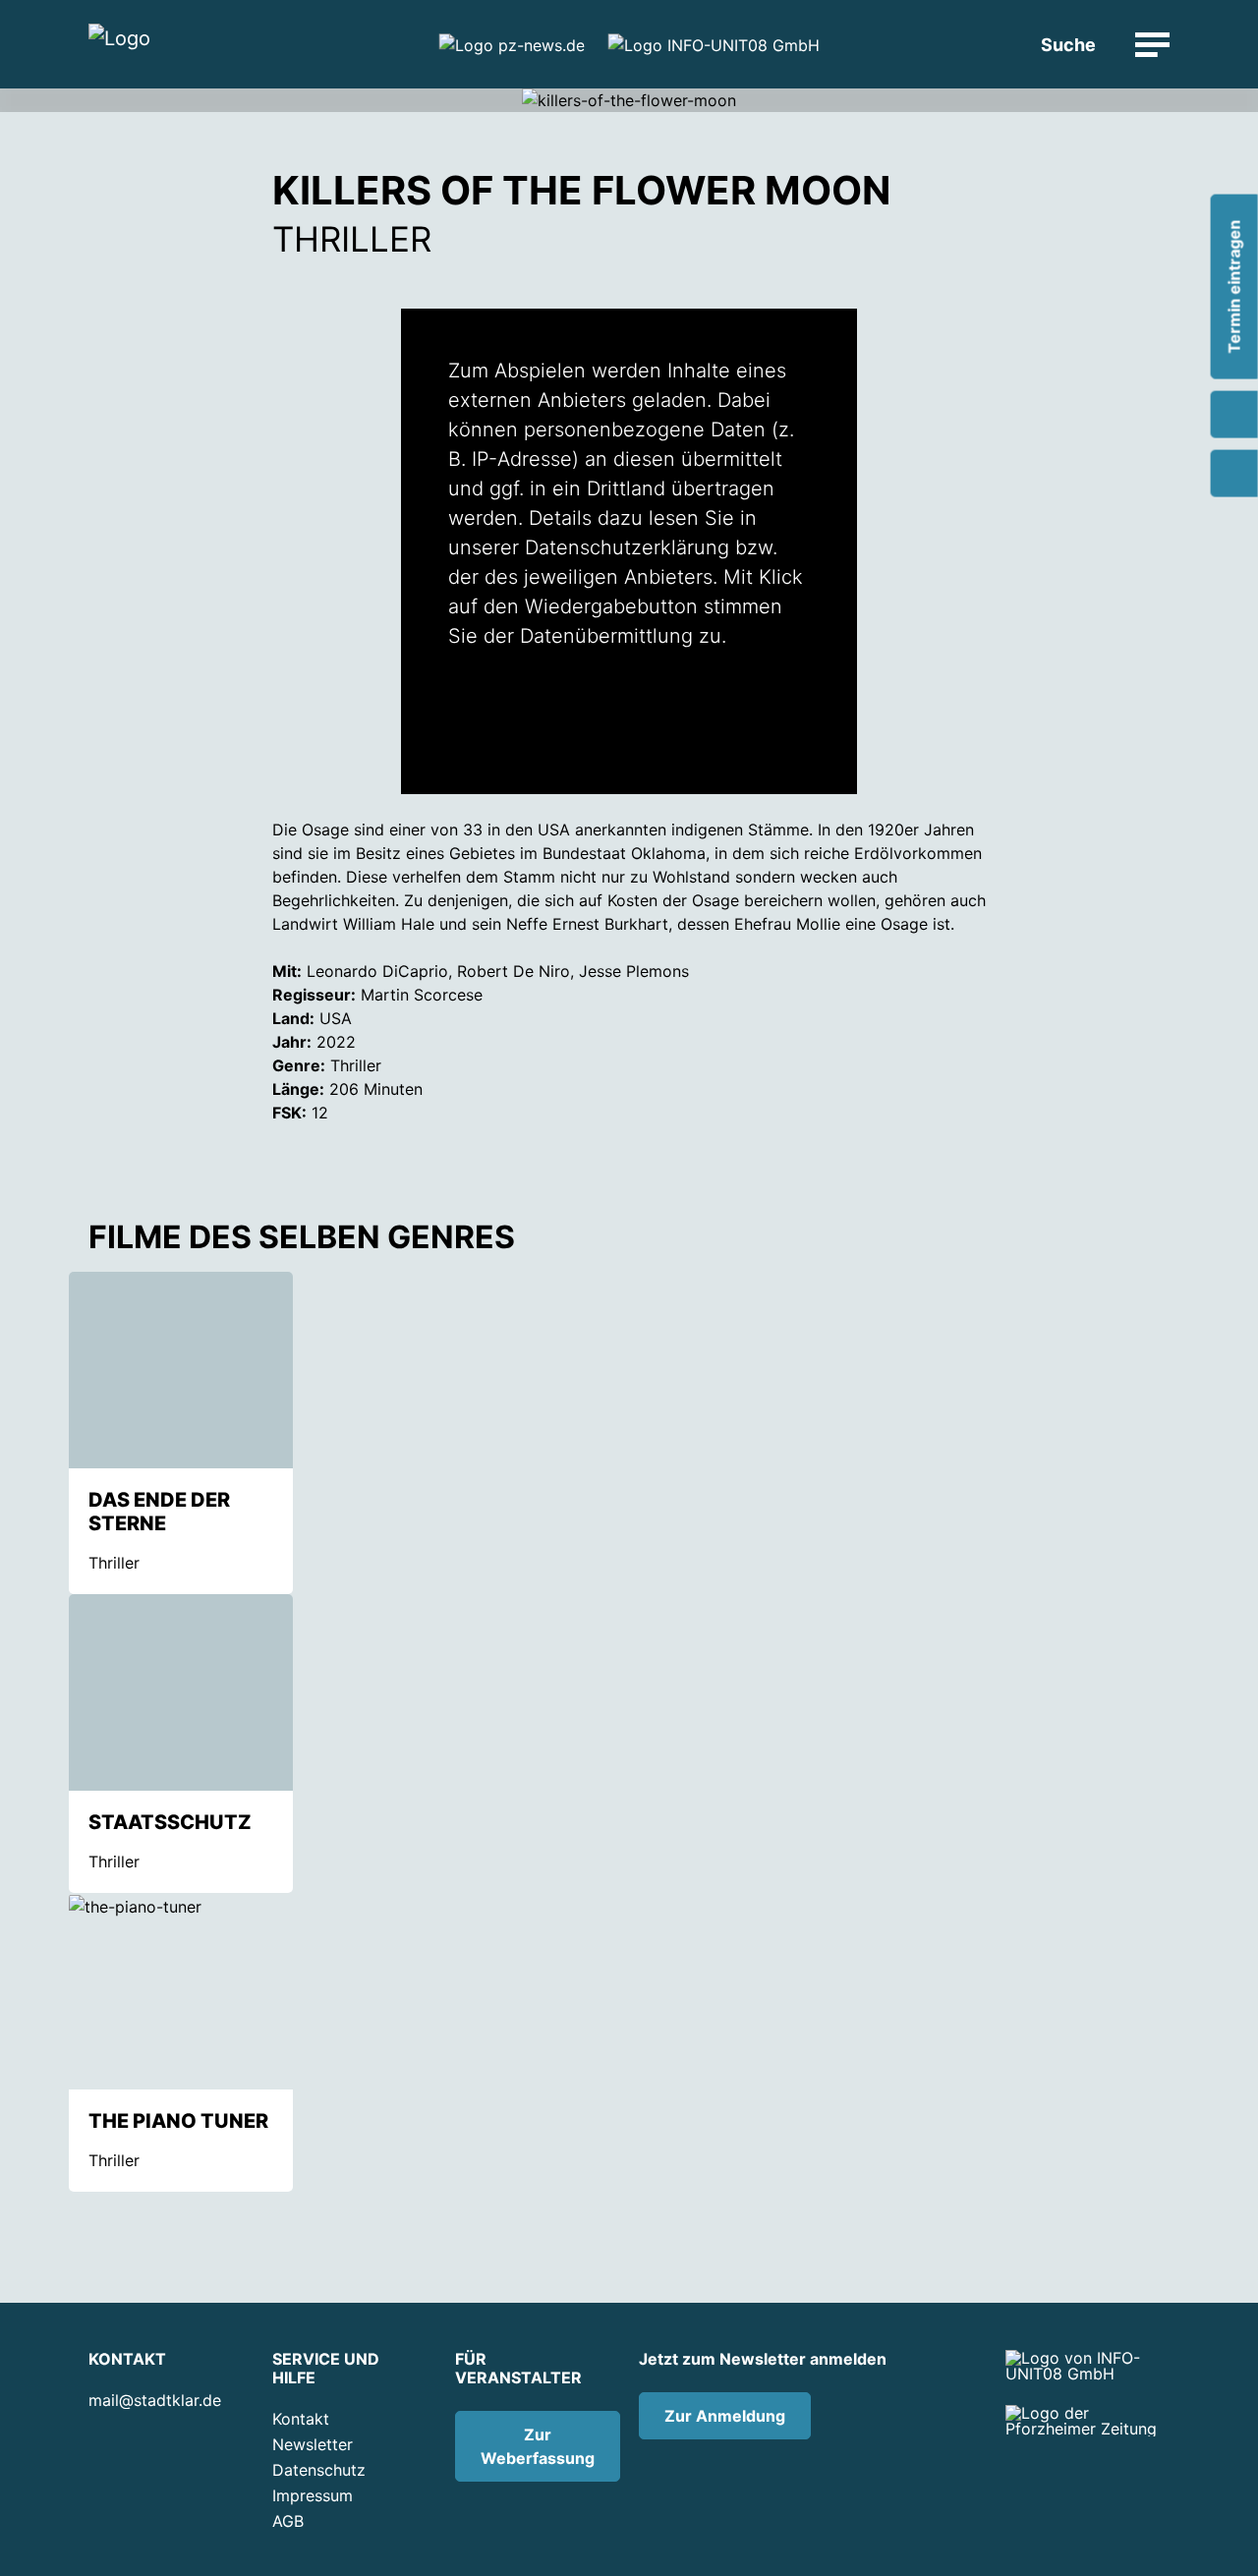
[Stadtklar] (119, 45)
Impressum (313, 2495)
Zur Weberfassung (538, 2446)
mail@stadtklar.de (155, 2400)
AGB (288, 2521)
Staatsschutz (170, 1822)
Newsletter (313, 2444)
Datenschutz (319, 2470)
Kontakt (301, 2419)
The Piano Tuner (178, 2121)
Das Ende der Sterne (159, 1512)
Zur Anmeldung (725, 2416)
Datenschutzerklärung (627, 547)
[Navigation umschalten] (1152, 45)
